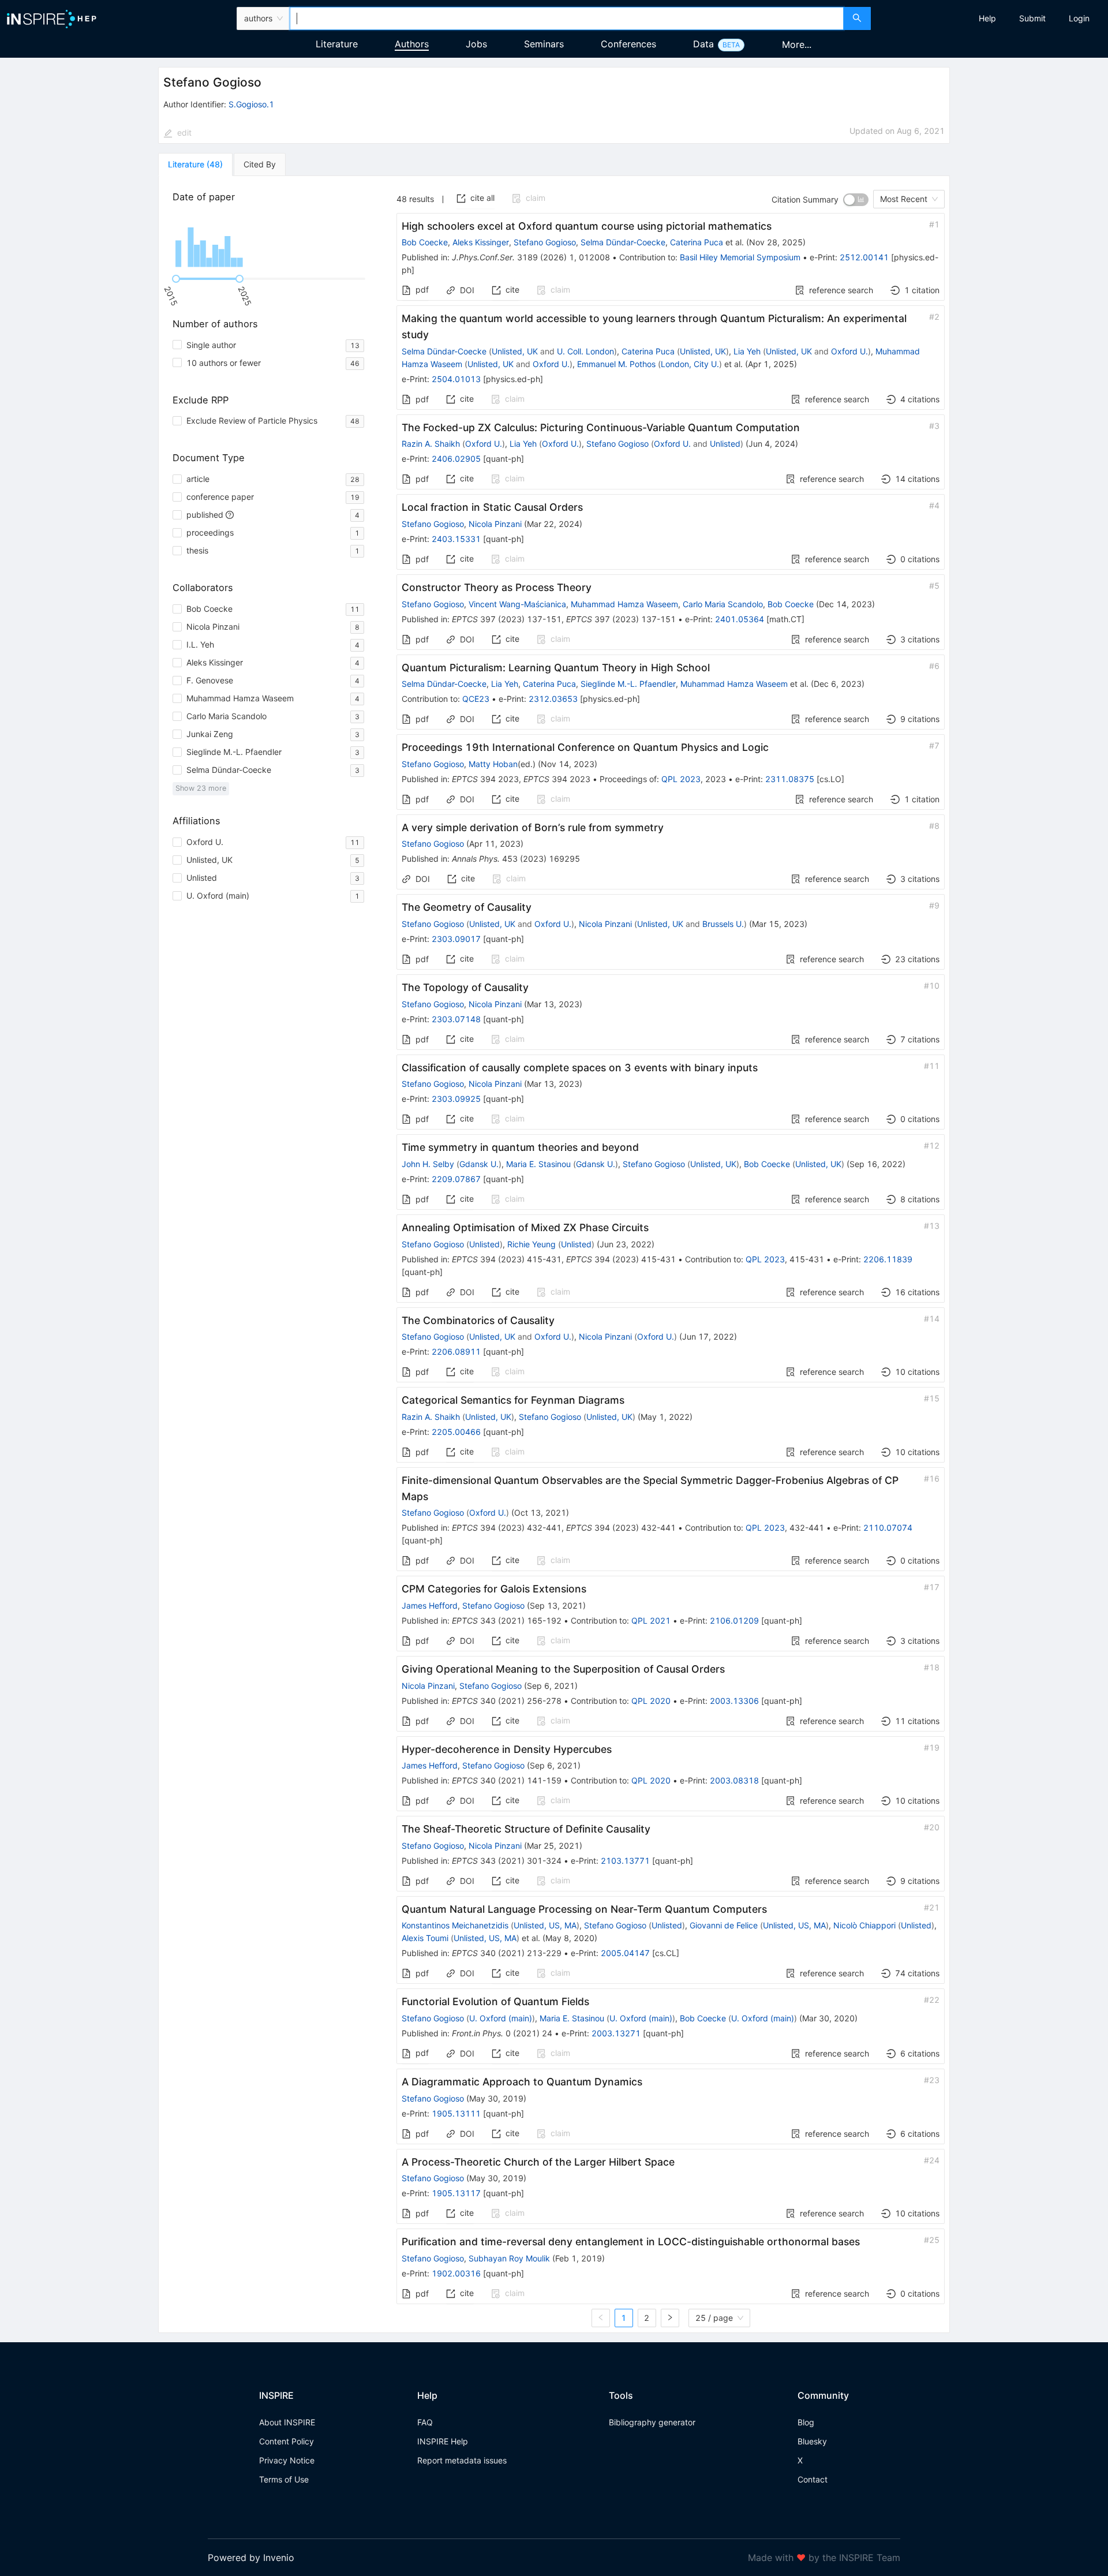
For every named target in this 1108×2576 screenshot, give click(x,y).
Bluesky (812, 2441)
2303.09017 (456, 939)
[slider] (176, 279)
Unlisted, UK (515, 351)
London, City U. (690, 364)
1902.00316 (456, 2273)
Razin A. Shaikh (431, 444)
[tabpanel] (554, 1255)
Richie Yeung (531, 1244)
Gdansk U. (479, 1164)
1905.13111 (456, 2113)
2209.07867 (456, 1179)
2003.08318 (734, 1780)
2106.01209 (734, 1620)
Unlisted (725, 444)
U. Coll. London (585, 351)
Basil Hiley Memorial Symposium (740, 257)
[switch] (856, 200)
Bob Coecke (425, 242)
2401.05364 (740, 619)
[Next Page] (670, 2318)
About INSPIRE (287, 2422)
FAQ (425, 2422)
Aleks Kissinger (481, 242)
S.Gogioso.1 (251, 104)
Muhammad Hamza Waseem (624, 604)
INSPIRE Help (443, 2441)
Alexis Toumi (425, 1938)
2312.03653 (553, 699)
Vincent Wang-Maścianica (517, 604)
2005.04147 (625, 1953)
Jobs (476, 44)
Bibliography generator (652, 2422)
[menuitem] (987, 18)
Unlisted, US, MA (545, 1925)
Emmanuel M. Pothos (616, 364)
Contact (813, 2479)
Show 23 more (201, 788)
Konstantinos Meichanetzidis (455, 1925)
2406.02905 (456, 459)
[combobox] (566, 18)
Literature (337, 44)
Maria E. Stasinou (538, 1164)
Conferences (628, 44)
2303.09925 (456, 1099)
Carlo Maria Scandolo (723, 604)
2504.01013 (456, 379)
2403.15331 (456, 539)
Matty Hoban (493, 764)
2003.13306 (734, 1701)
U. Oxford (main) (501, 2018)
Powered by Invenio (251, 2558)
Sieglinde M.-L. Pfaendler (628, 684)
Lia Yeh (747, 351)
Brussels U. (723, 924)
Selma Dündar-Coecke (623, 242)
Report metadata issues (462, 2460)
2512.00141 (864, 257)
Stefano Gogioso (545, 242)
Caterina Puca (697, 242)
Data (703, 44)
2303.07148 (456, 1019)
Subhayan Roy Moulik (509, 2258)
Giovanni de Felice (724, 1925)
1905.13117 (456, 2193)
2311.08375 (790, 779)
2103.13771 (625, 1861)
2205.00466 (456, 1432)
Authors (412, 44)
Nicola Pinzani (495, 524)
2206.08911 (456, 1351)
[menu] (991, 18)
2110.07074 (888, 1528)
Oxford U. (849, 351)
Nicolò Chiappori (864, 1925)
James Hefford (430, 1605)
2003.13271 (616, 2033)
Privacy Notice (287, 2460)
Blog (806, 2422)
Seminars (544, 44)
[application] (271, 241)
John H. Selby (428, 1164)
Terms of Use (284, 2479)
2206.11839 (888, 1259)
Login (1079, 18)
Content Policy (287, 2441)
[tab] (195, 164)
